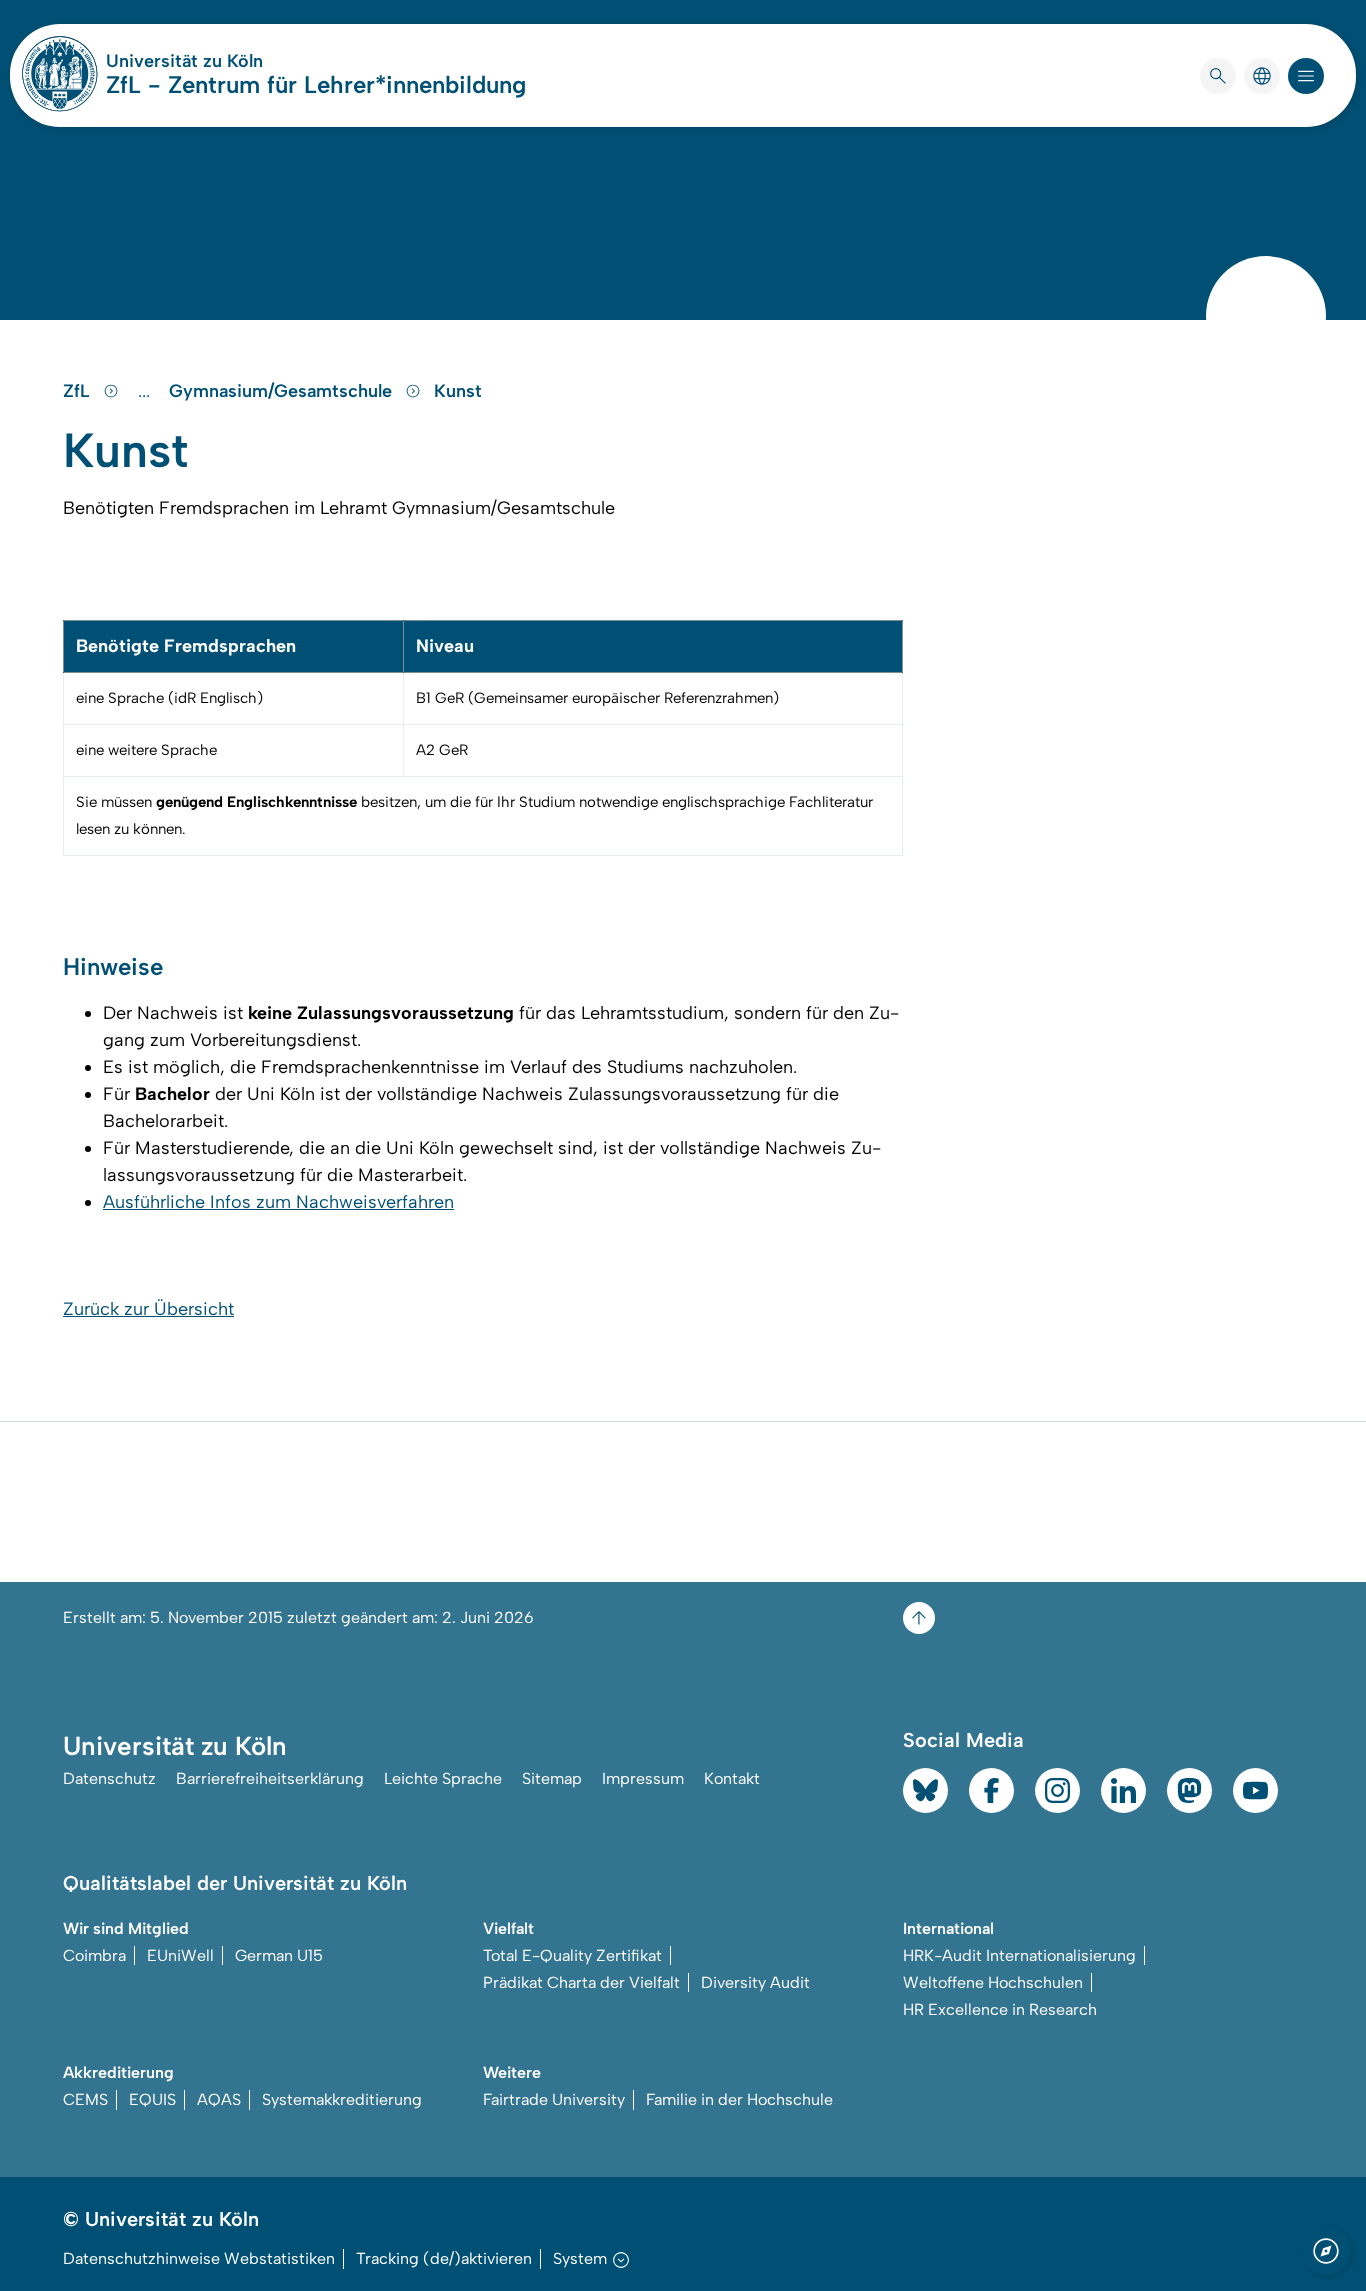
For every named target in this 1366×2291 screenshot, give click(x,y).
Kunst (458, 391)
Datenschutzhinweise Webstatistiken (199, 2258)
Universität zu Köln (244, 61)
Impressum (643, 1778)
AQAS (219, 2099)
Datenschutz (109, 1778)
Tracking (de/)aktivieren (444, 2258)
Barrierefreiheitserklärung (270, 1778)
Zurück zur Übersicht (148, 1309)
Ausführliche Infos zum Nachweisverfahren (278, 1202)
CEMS (85, 2099)
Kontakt (732, 1778)
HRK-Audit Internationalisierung (1019, 1955)
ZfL (79, 391)
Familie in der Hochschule (739, 2099)
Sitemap (552, 1778)
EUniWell (180, 1955)
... (146, 391)
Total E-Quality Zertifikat (572, 1955)
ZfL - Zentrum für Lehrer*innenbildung (316, 84)
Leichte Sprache (443, 1778)
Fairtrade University (554, 2099)
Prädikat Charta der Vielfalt (581, 1982)
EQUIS (152, 2099)
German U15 (279, 1955)
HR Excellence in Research (1000, 2009)
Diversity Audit (755, 1982)
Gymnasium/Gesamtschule (283, 391)
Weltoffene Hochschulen (993, 1982)
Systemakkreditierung (342, 2099)
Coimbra (94, 1955)
